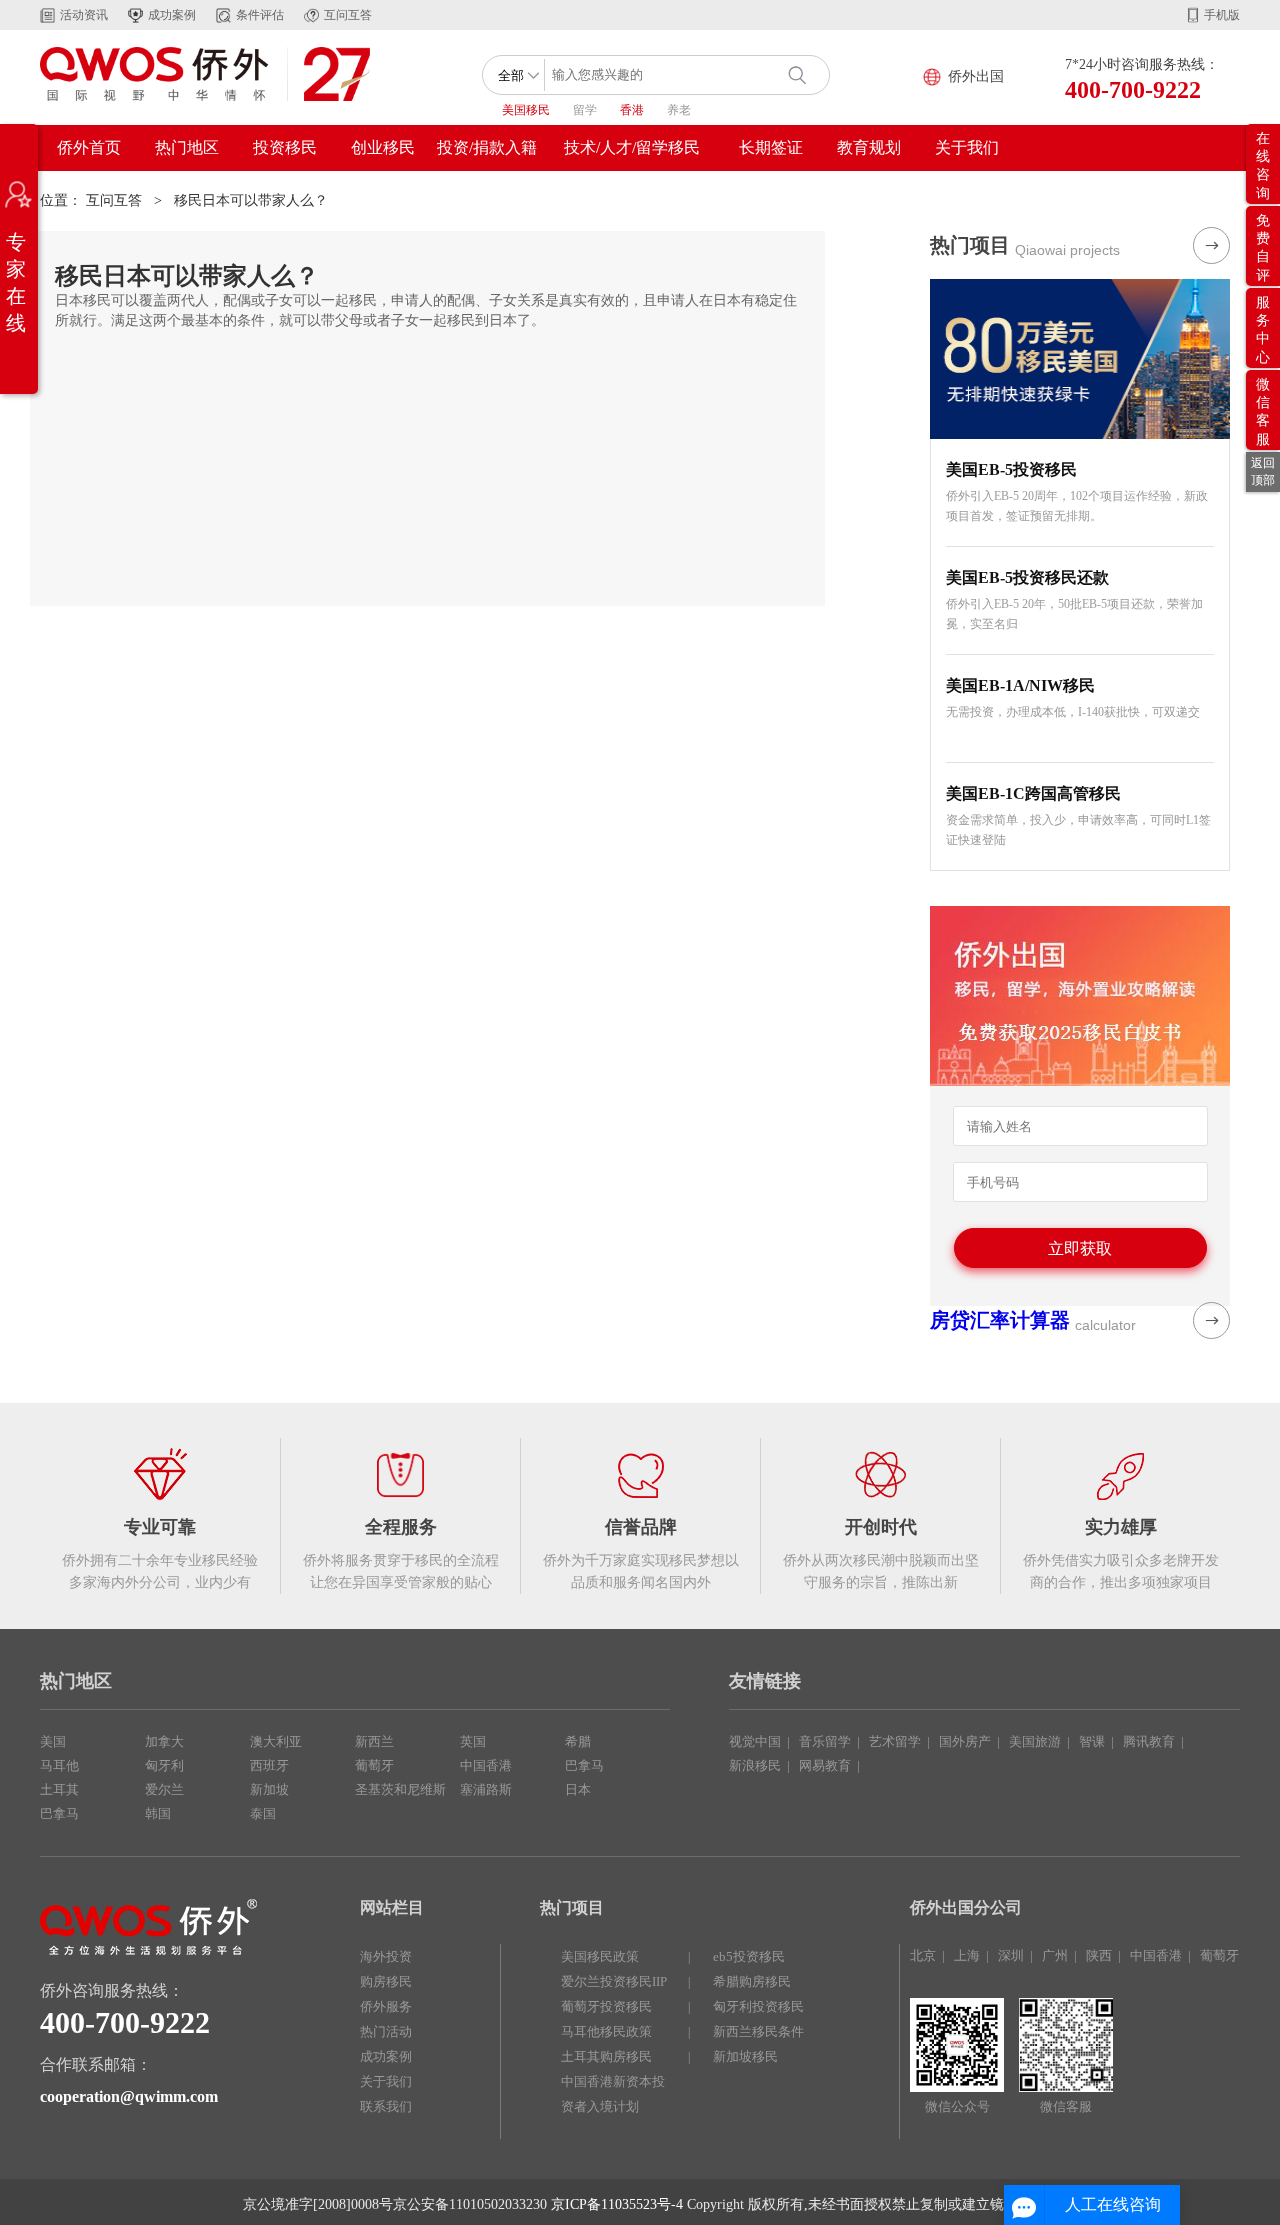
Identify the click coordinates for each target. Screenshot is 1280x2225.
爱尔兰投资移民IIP (614, 1981)
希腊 (578, 1741)
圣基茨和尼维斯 (400, 1789)
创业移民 (383, 147)
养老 (679, 110)
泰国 (263, 1813)
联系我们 (386, 2106)
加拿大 (164, 1741)
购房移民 (386, 1981)
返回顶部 (1263, 471)
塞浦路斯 (486, 1789)
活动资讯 (84, 15)
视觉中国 (755, 1741)
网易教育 (825, 1765)
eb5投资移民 (749, 1956)
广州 (1055, 1955)
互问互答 (348, 15)
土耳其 (59, 1789)
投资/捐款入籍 (487, 147)
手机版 (1222, 15)
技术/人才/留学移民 (632, 147)
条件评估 (260, 15)
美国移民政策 (600, 1956)
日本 (578, 1789)
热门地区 (187, 147)
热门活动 (386, 2031)
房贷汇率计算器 (1000, 1320)
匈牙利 (164, 1765)
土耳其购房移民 (606, 2056)
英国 (473, 1741)
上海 (967, 1955)
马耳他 (59, 1765)
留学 (585, 110)
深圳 (1011, 1955)
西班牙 (269, 1765)
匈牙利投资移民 (758, 2006)
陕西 (1099, 1955)
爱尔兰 (164, 1789)
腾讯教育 (1149, 1741)
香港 (632, 110)
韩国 (158, 1813)
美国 (53, 1741)
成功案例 (172, 15)
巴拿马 (59, 1813)
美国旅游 (1035, 1741)
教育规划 (869, 147)
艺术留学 (895, 1741)
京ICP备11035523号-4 (617, 2204)
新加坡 (269, 1789)
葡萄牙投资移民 (606, 2006)
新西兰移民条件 (758, 2031)
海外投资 (386, 1956)
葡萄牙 (374, 1765)
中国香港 (486, 1765)
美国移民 (526, 110)
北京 (923, 1955)
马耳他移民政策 (606, 2031)
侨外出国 (976, 76)
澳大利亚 (276, 1741)
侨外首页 (89, 147)
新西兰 (374, 1741)
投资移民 (285, 147)
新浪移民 (755, 1765)
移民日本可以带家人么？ (251, 200)
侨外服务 (386, 2006)
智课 (1092, 1741)
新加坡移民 (745, 2056)
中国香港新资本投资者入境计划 (613, 2094)
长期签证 (771, 147)
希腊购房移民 (752, 1981)
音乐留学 (825, 1741)
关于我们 (967, 147)
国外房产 (965, 1741)
